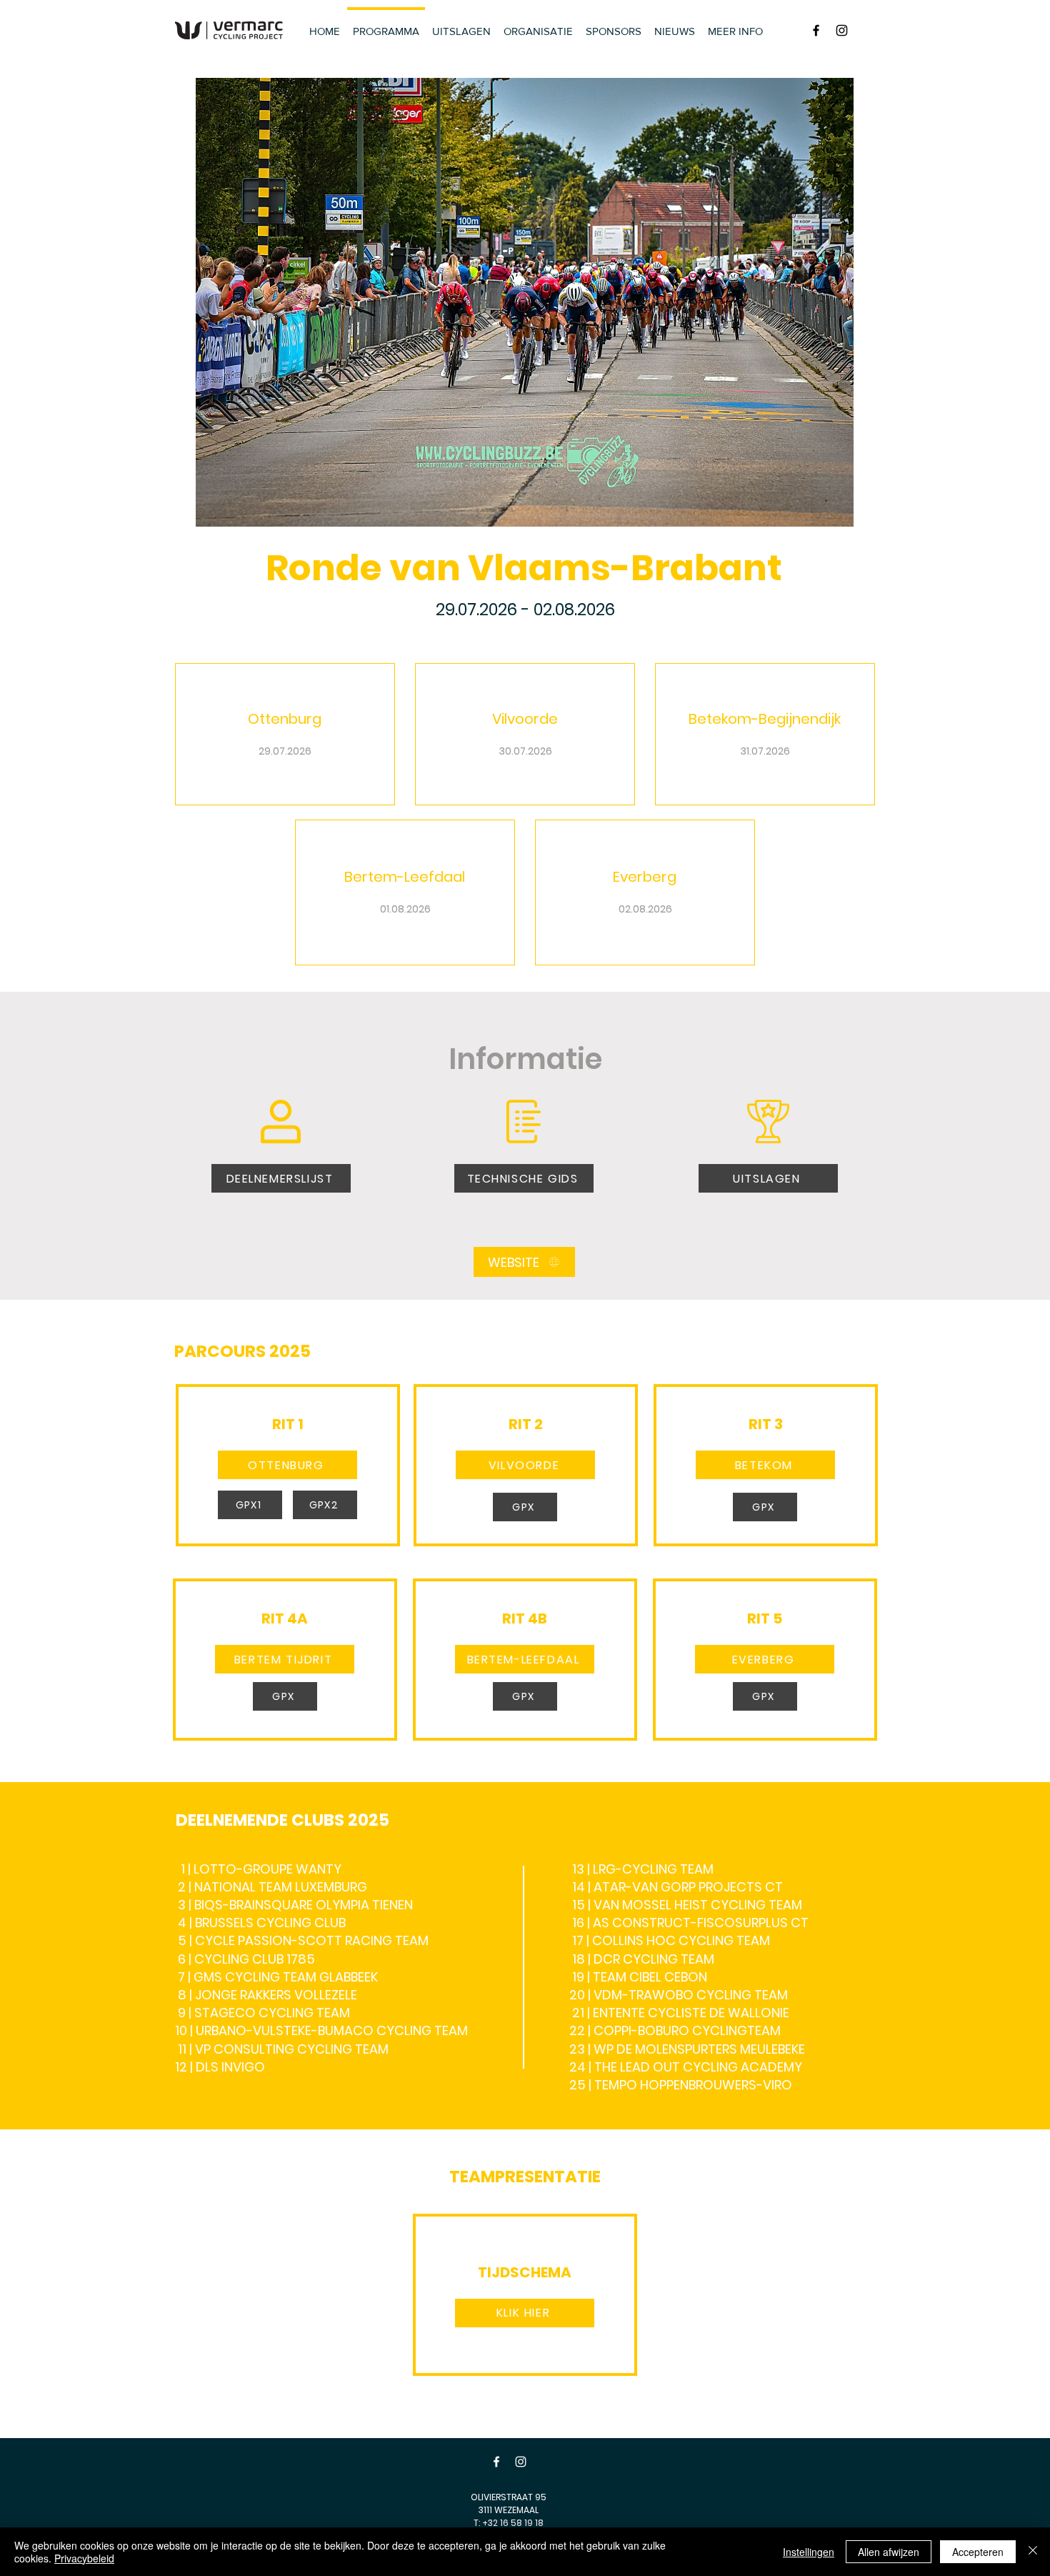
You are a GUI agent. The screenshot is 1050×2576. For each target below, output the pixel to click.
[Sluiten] (1033, 2552)
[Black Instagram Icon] (842, 30)
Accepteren (978, 2552)
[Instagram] (521, 2462)
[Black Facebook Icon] (816, 30)
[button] (287, 1465)
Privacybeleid (84, 2558)
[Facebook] (496, 2462)
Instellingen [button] (809, 2552)
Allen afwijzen (889, 2552)
